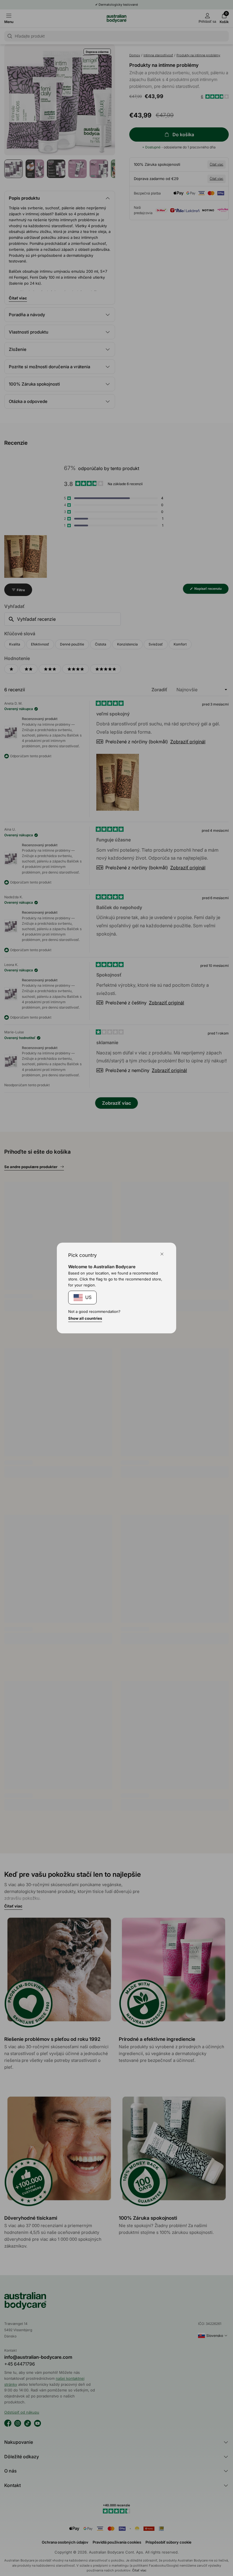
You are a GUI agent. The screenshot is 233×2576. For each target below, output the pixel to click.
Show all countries (85, 1318)
